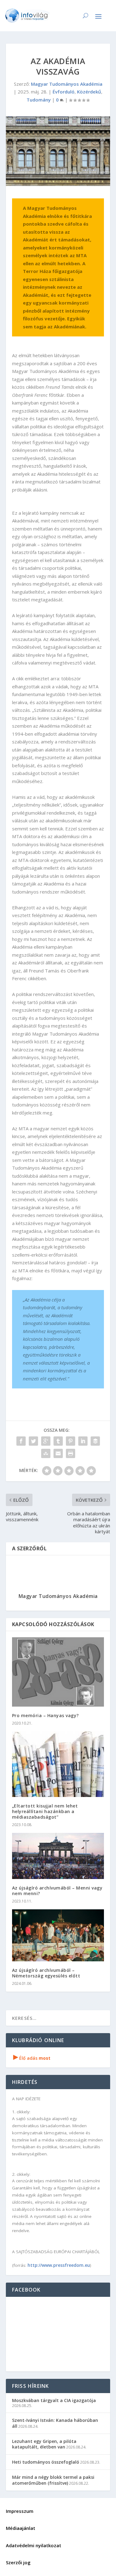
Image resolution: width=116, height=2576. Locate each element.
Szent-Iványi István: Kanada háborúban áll (55, 2423)
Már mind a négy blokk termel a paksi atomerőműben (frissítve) (53, 2480)
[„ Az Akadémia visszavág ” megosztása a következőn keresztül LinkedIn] (83, 1441)
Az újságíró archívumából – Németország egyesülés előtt (46, 1973)
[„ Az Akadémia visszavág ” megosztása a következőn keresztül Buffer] (95, 1441)
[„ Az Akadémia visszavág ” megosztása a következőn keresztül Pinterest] (71, 1441)
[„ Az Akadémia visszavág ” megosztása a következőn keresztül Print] (71, 1453)
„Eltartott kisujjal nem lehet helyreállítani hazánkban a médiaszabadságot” (45, 1811)
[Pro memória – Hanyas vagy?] (58, 1672)
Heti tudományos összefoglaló (46, 2462)
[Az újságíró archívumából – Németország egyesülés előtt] (58, 1935)
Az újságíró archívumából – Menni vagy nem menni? (57, 1891)
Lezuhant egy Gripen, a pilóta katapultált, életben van (44, 2444)
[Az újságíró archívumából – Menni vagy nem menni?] (58, 1856)
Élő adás (32, 2058)
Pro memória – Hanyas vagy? (45, 1715)
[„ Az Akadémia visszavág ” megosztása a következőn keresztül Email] (58, 1453)
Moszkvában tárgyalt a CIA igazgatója (54, 2400)
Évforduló (64, 92)
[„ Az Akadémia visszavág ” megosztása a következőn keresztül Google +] (46, 1441)
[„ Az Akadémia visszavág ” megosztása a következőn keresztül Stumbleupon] (46, 1453)
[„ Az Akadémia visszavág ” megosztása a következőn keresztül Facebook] (21, 1441)
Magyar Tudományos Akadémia (67, 84)
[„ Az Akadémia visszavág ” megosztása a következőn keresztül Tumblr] (58, 1441)
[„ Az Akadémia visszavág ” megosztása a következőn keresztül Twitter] (33, 1441)
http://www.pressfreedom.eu (59, 2265)
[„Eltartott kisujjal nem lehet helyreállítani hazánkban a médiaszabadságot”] (58, 1764)
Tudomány (39, 100)
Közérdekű (89, 92)
